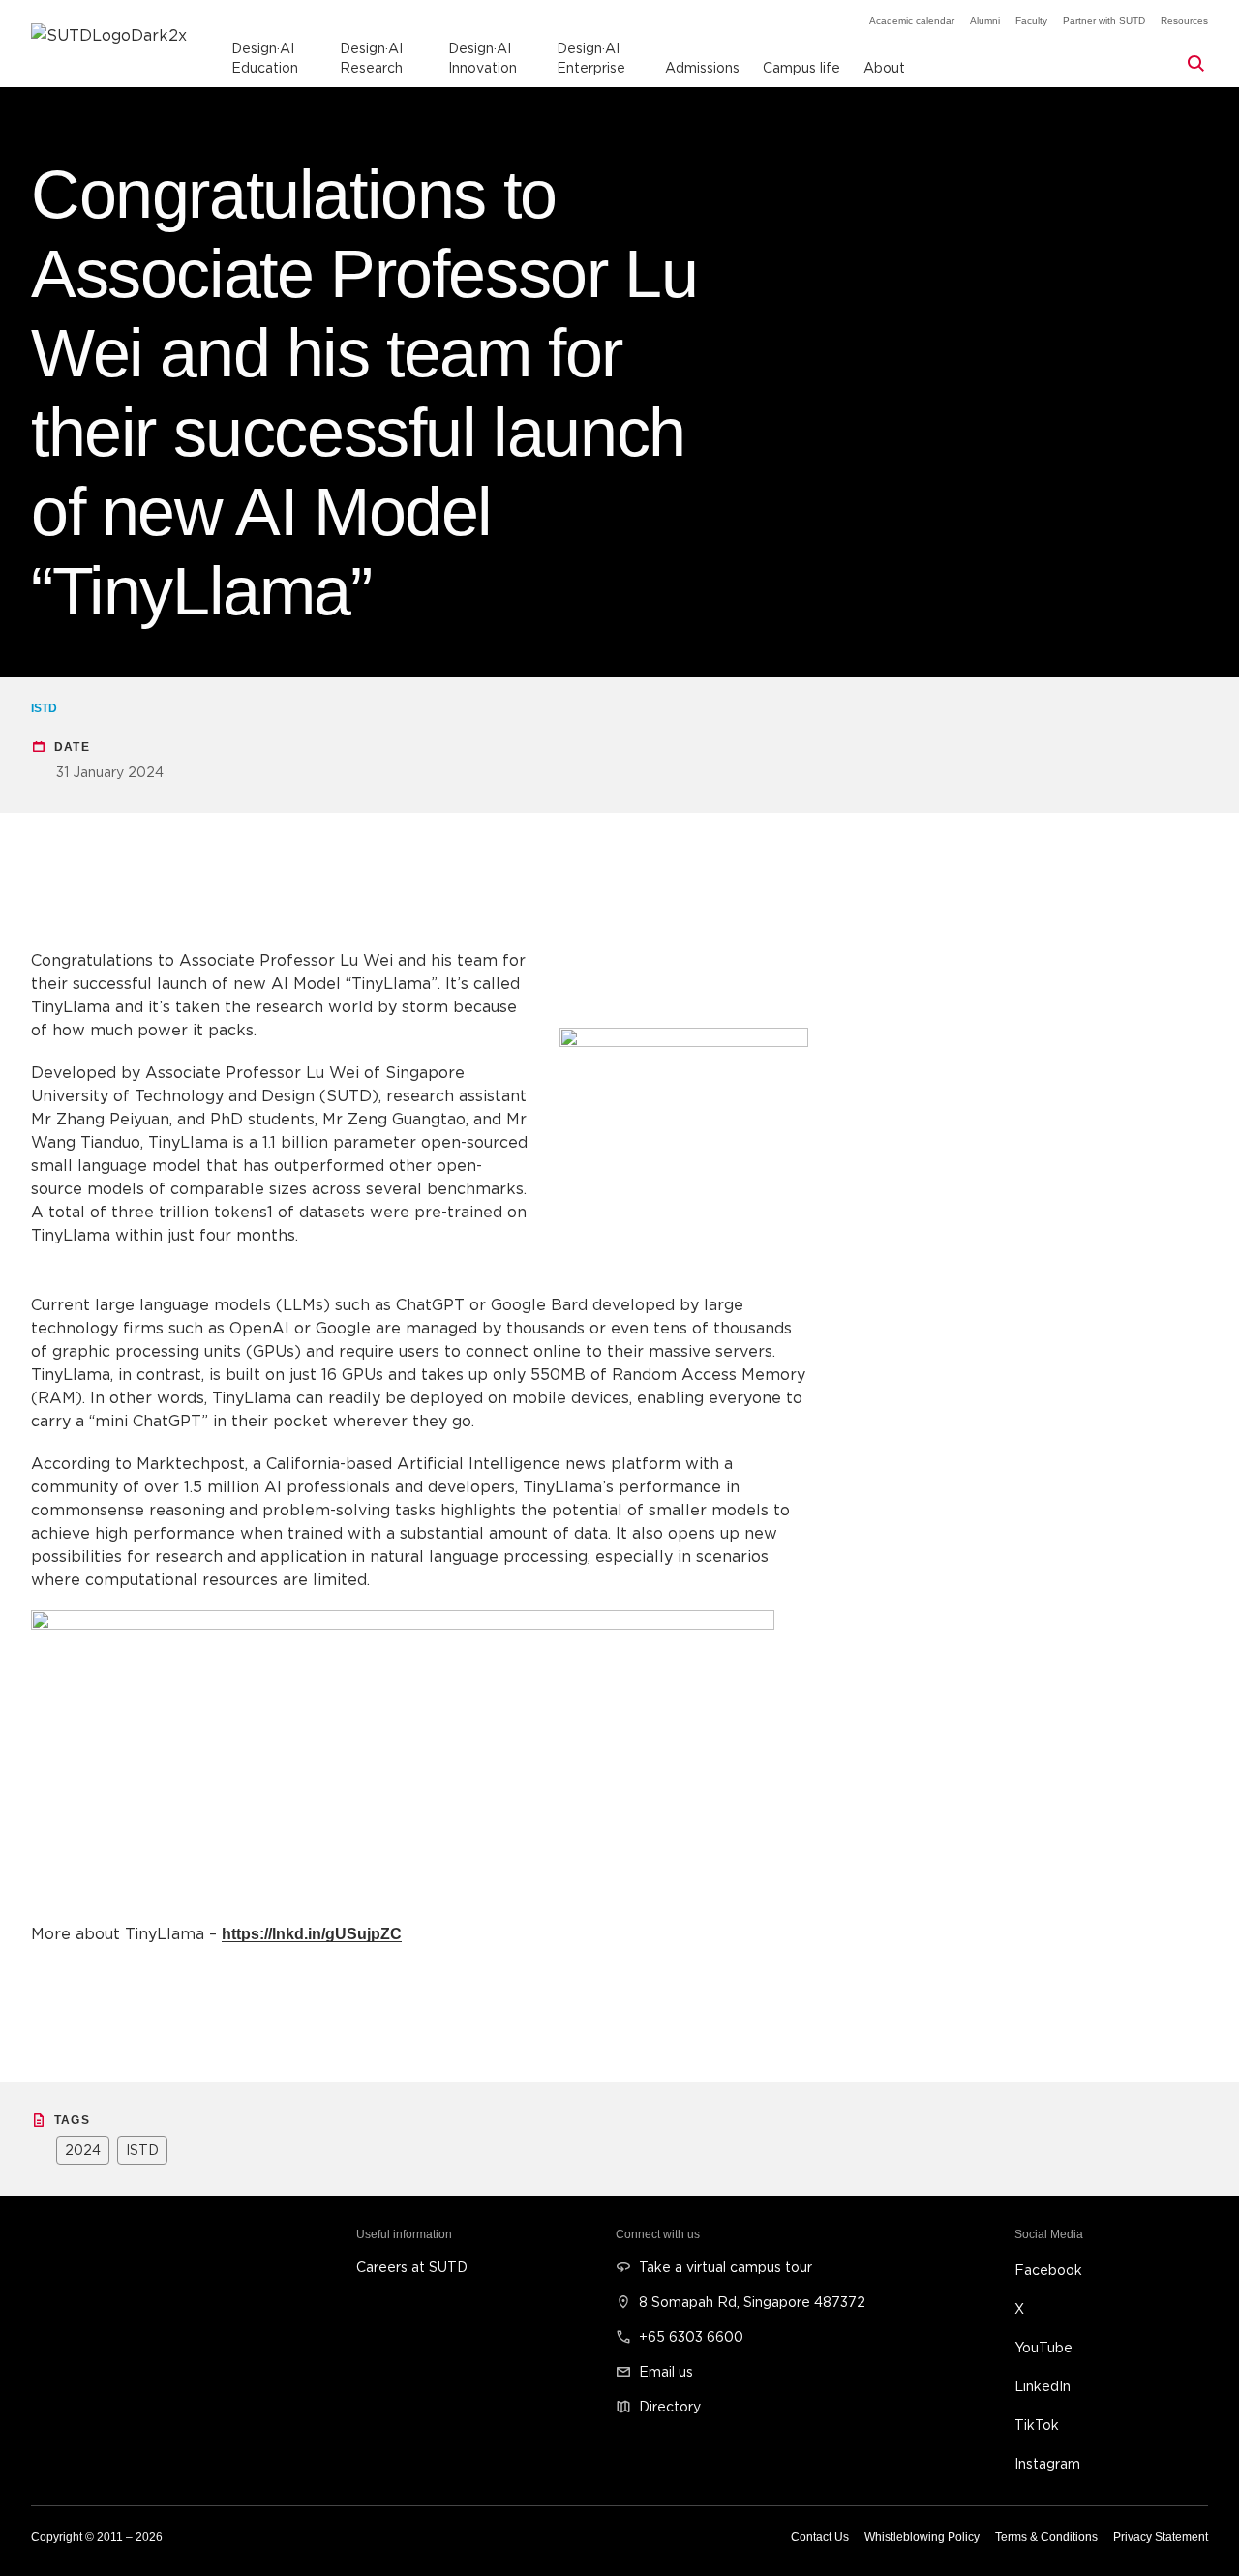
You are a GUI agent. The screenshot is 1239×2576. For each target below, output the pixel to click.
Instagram (1047, 2463)
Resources (1184, 21)
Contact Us (820, 2537)
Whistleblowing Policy (922, 2537)
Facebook (1048, 2270)
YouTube (1043, 2347)
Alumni (985, 21)
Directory (670, 2406)
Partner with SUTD (1104, 21)
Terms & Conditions (1046, 2537)
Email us (666, 2371)
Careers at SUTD (412, 2267)
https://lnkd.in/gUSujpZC (312, 1934)
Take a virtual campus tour (725, 2267)
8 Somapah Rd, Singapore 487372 (752, 2302)
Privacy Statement (1161, 2537)
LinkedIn (1043, 2386)
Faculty (1031, 21)
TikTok (1037, 2425)
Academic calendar (912, 21)
